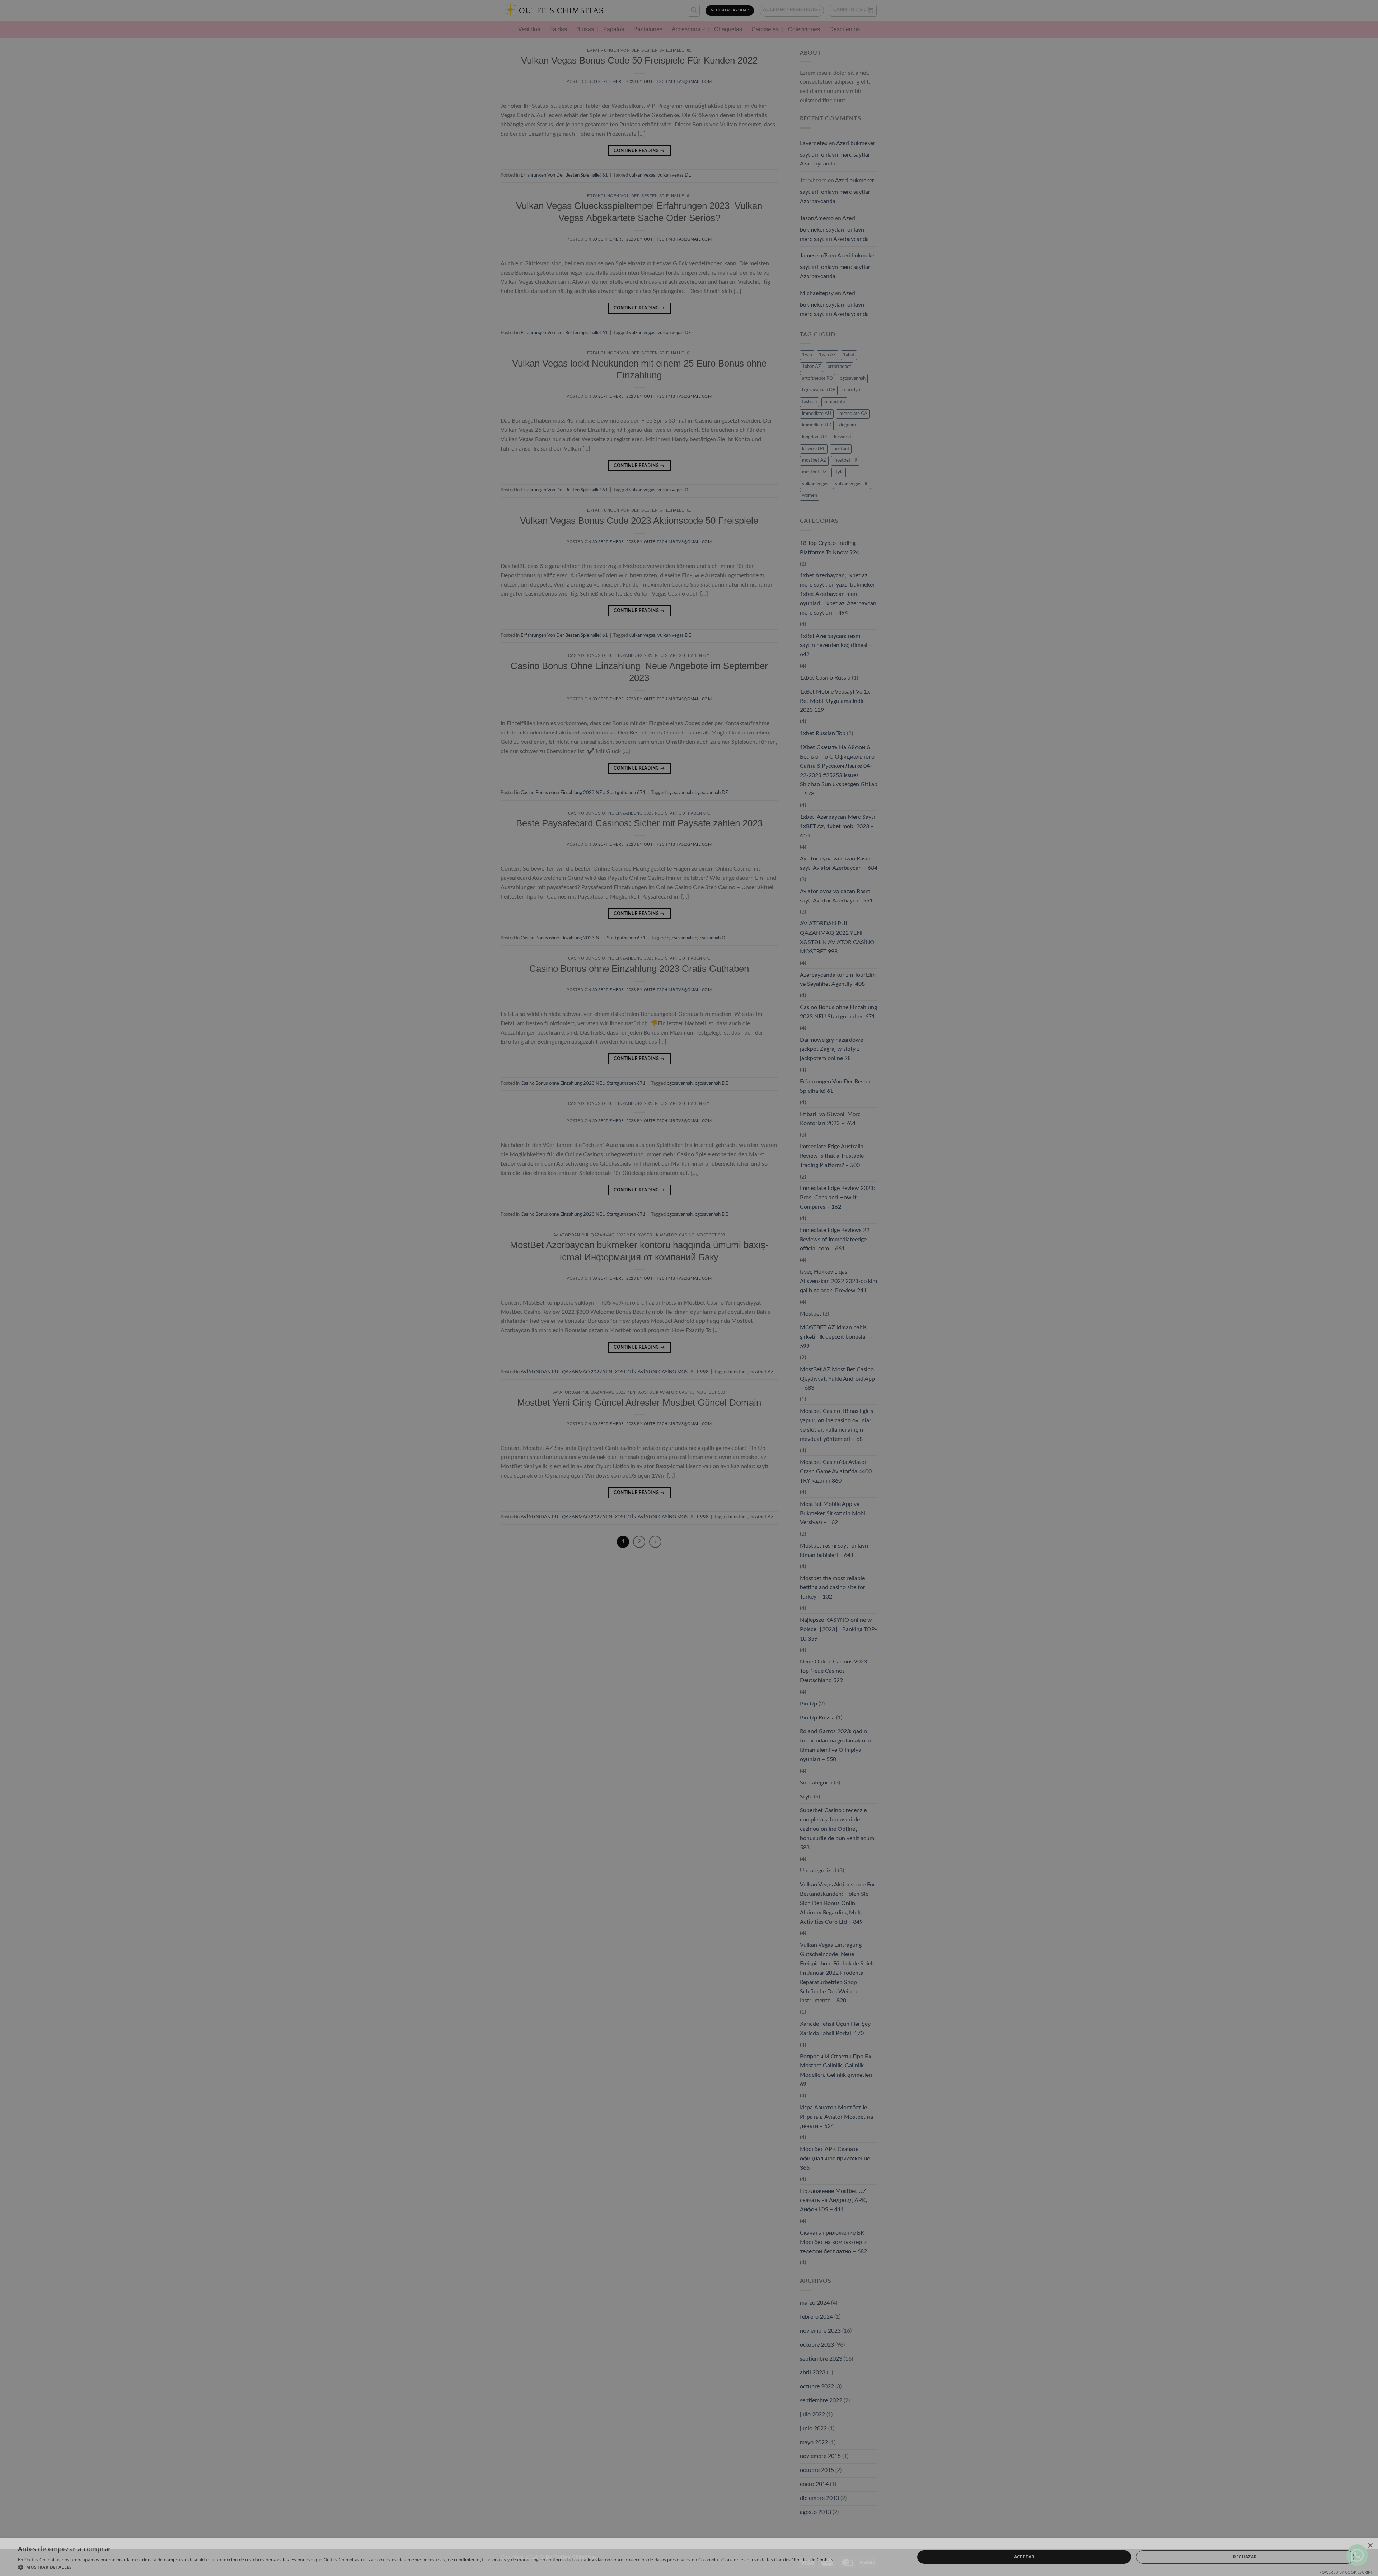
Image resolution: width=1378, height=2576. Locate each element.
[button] (426, 2567)
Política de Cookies (814, 2560)
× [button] (1370, 2546)
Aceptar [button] (1024, 2557)
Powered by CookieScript (1346, 2572)
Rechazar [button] (1245, 2557)
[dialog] (689, 1288)
